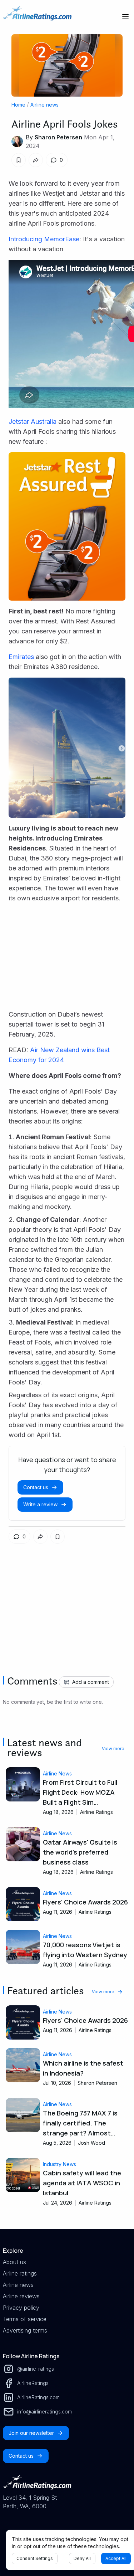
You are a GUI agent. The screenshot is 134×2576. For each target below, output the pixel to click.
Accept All (116, 2558)
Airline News (57, 1773)
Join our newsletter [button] (31, 2433)
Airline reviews (21, 2296)
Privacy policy (21, 2308)
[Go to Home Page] (37, 17)
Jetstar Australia (33, 421)
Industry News (59, 2164)
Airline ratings (20, 2273)
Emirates (21, 657)
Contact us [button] (36, 1487)
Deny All (82, 2558)
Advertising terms (25, 2330)
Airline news (44, 105)
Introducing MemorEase (44, 239)
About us (14, 2262)
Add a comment (91, 1682)
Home (18, 105)
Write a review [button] (40, 1504)
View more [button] (113, 1749)
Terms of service (25, 2319)
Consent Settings (35, 2558)
